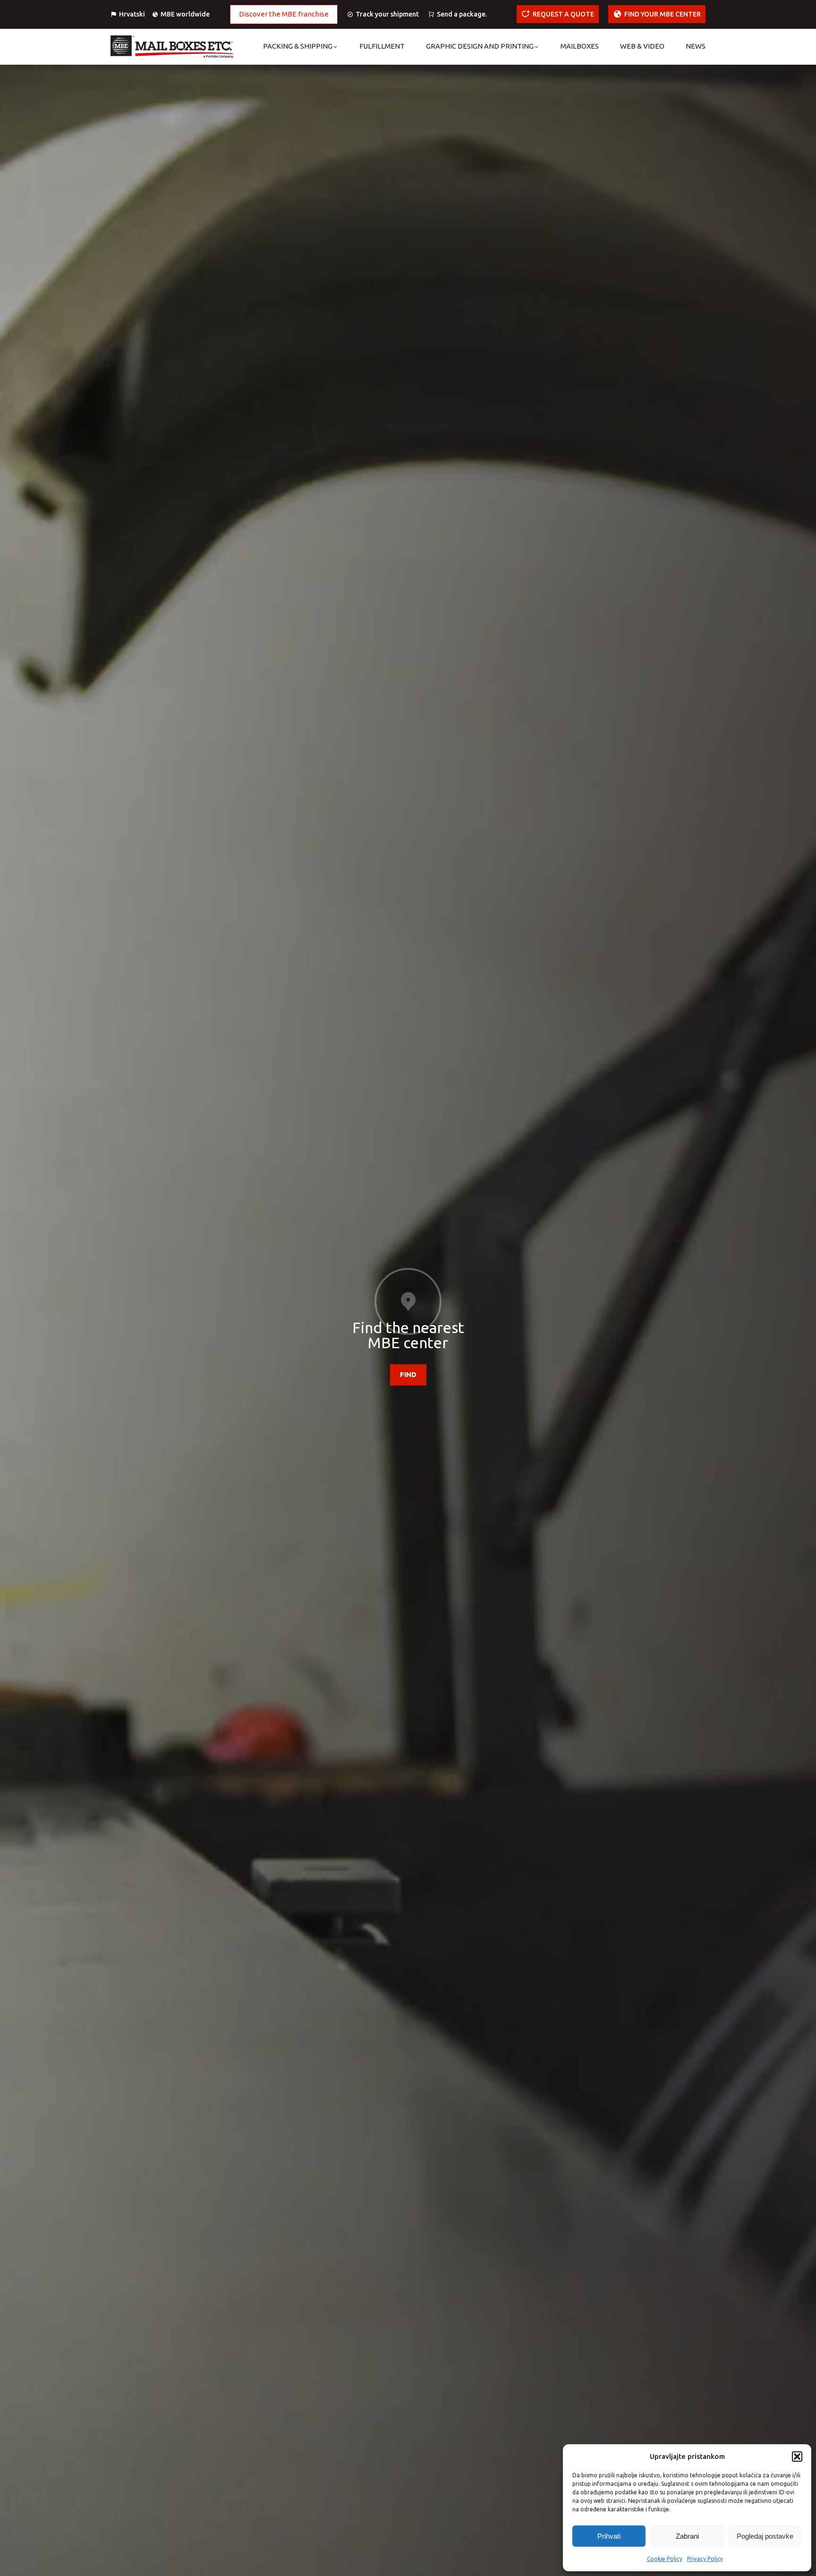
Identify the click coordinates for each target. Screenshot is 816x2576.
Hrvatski (132, 14)
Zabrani (687, 2536)
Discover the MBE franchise (284, 14)
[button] (797, 2457)
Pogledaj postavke (765, 2536)
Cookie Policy (665, 2559)
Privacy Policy (705, 2559)
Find (408, 1374)
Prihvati (609, 2536)
